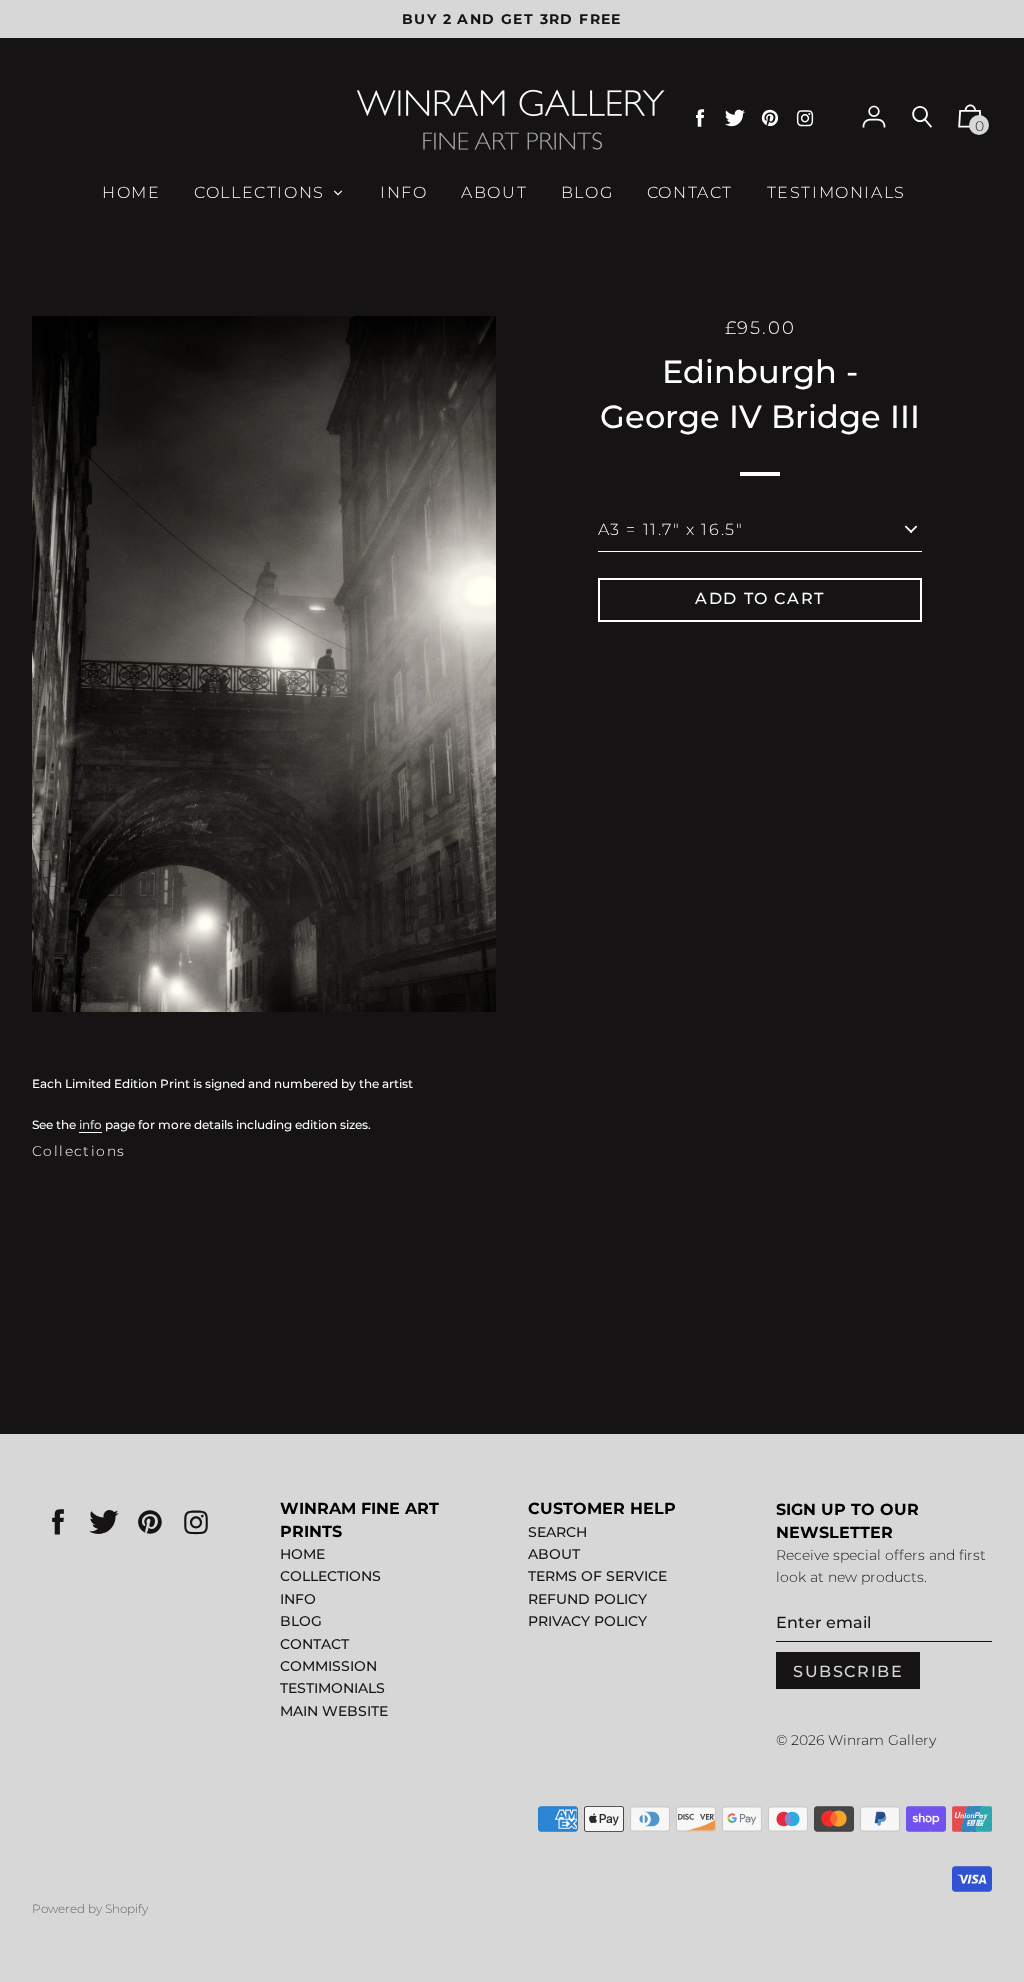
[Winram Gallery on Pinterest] (770, 118)
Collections (78, 1151)
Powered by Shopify (90, 1908)
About (554, 1554)
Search (557, 1532)
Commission (328, 1666)
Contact (314, 1644)
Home (302, 1554)
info (90, 1124)
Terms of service (597, 1576)
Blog (301, 1621)
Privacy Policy (587, 1621)
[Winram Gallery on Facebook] (700, 118)
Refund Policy (587, 1599)
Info (298, 1599)
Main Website (334, 1711)
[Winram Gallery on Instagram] (805, 118)
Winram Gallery (882, 1740)
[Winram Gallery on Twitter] (735, 118)
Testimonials (332, 1688)
